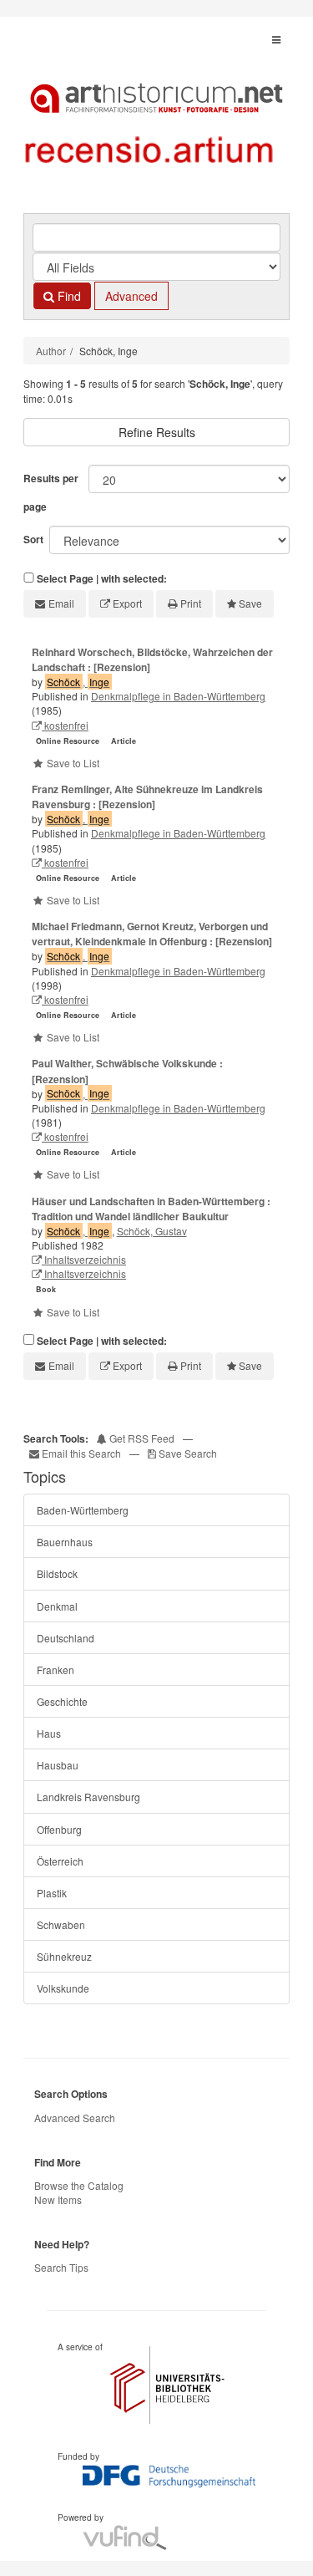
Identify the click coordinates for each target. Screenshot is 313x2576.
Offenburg (59, 1829)
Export (127, 603)
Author (51, 351)
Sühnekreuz (64, 1956)
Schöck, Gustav (152, 1231)
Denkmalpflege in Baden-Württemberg (178, 696)
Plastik (52, 1893)
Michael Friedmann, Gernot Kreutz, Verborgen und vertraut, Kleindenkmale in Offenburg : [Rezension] (152, 934)
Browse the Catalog (79, 2185)
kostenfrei (65, 725)
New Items (58, 2199)
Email (61, 603)
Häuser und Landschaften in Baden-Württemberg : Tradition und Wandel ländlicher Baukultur (151, 1209)
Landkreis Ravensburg (88, 1797)
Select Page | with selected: (102, 579)
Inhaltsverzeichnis (84, 1259)
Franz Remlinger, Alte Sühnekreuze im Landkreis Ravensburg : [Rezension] (147, 797)
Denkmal (57, 1606)
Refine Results (157, 432)
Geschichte (62, 1701)
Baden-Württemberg (83, 1510)
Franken (56, 1670)
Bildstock (57, 1573)
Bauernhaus (65, 1542)
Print (191, 603)
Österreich (60, 1861)
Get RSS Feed (141, 1438)
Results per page (51, 492)
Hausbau (58, 1765)
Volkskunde (63, 1988)
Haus (49, 1733)
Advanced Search (75, 2118)
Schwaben (61, 1924)
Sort (33, 539)
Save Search (187, 1453)
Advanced (131, 296)
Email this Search (81, 1453)
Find (68, 296)
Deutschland (66, 1638)
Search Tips (61, 2267)
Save (250, 603)
